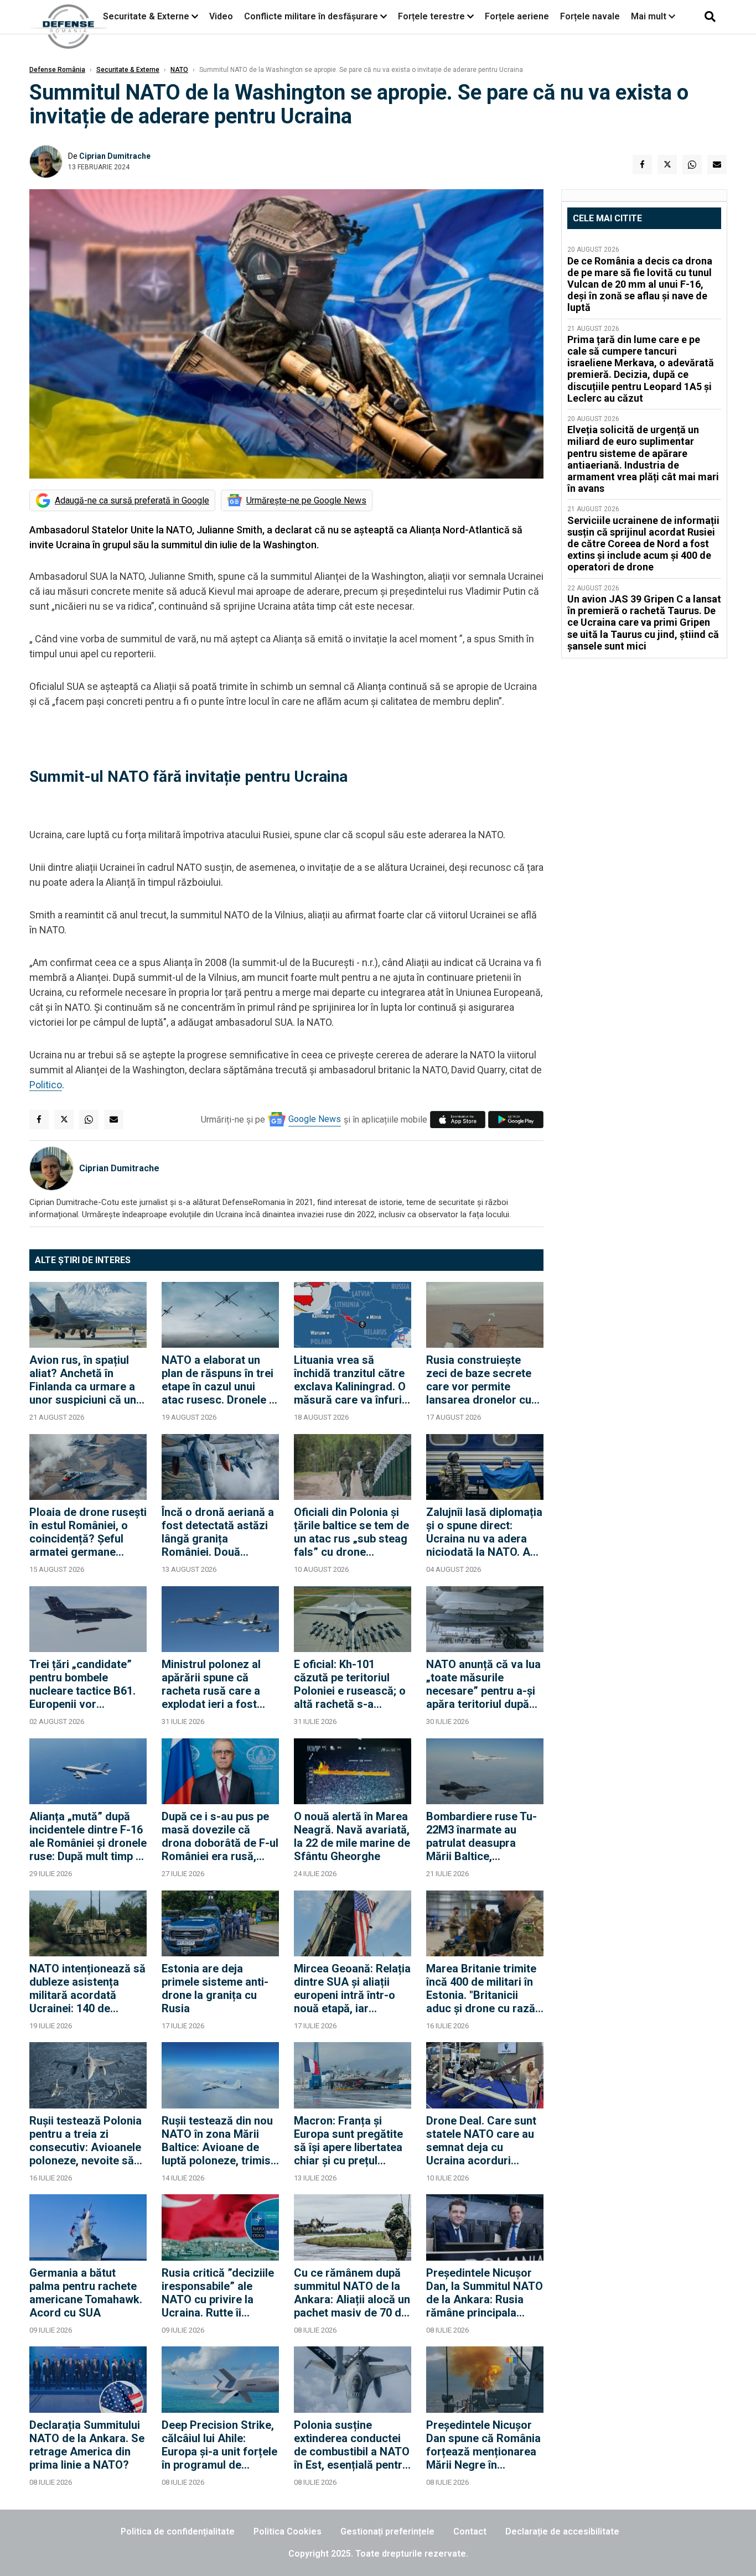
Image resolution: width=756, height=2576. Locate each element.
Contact (470, 2531)
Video (221, 16)
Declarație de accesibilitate (562, 2531)
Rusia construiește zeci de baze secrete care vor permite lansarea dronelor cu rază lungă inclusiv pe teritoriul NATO (481, 1380)
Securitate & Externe (146, 16)
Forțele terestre (431, 16)
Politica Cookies (288, 2531)
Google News (315, 1119)
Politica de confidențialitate (178, 2531)
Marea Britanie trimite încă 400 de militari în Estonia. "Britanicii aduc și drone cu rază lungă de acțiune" (481, 1988)
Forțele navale (590, 16)
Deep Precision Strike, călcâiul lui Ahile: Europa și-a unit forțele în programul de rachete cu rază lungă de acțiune (219, 2445)
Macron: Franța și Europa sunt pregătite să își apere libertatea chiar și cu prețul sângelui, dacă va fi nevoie (348, 2141)
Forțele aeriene (517, 16)
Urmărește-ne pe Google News (306, 500)
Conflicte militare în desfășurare (311, 16)
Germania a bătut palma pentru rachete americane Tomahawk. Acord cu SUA (86, 2293)
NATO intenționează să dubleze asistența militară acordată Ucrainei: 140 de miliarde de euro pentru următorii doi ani (87, 1988)
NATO (179, 70)
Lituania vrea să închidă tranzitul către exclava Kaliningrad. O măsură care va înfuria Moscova (351, 1380)
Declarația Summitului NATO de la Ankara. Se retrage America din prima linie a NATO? (87, 2445)
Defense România (57, 70)
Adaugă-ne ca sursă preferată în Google (132, 500)
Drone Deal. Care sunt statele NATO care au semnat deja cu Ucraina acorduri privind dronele (481, 2141)
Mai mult (650, 16)
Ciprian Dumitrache (115, 156)
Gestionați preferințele (387, 2531)
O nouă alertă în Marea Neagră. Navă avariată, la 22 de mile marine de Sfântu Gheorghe (352, 1836)
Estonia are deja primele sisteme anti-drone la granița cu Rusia (215, 1988)
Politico (46, 1085)
